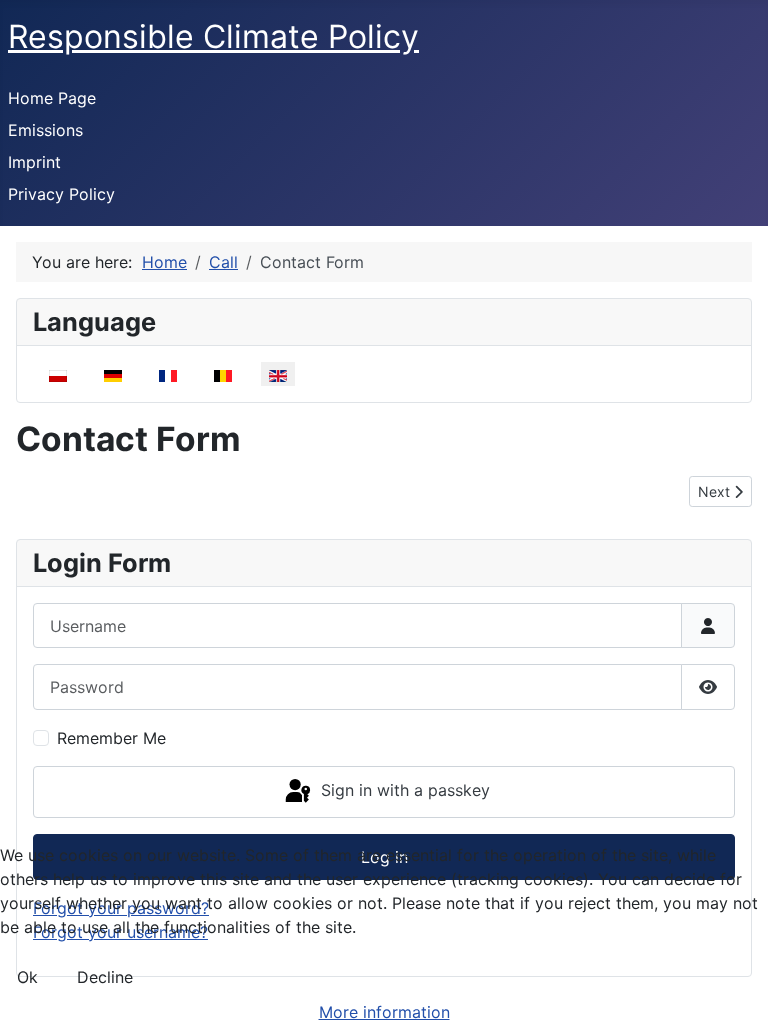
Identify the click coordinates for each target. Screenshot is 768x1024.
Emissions (45, 130)
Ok (27, 977)
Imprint (34, 162)
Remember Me (111, 738)
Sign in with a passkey (403, 790)
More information (384, 1012)
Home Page (52, 98)
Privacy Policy (61, 194)
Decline (105, 977)
